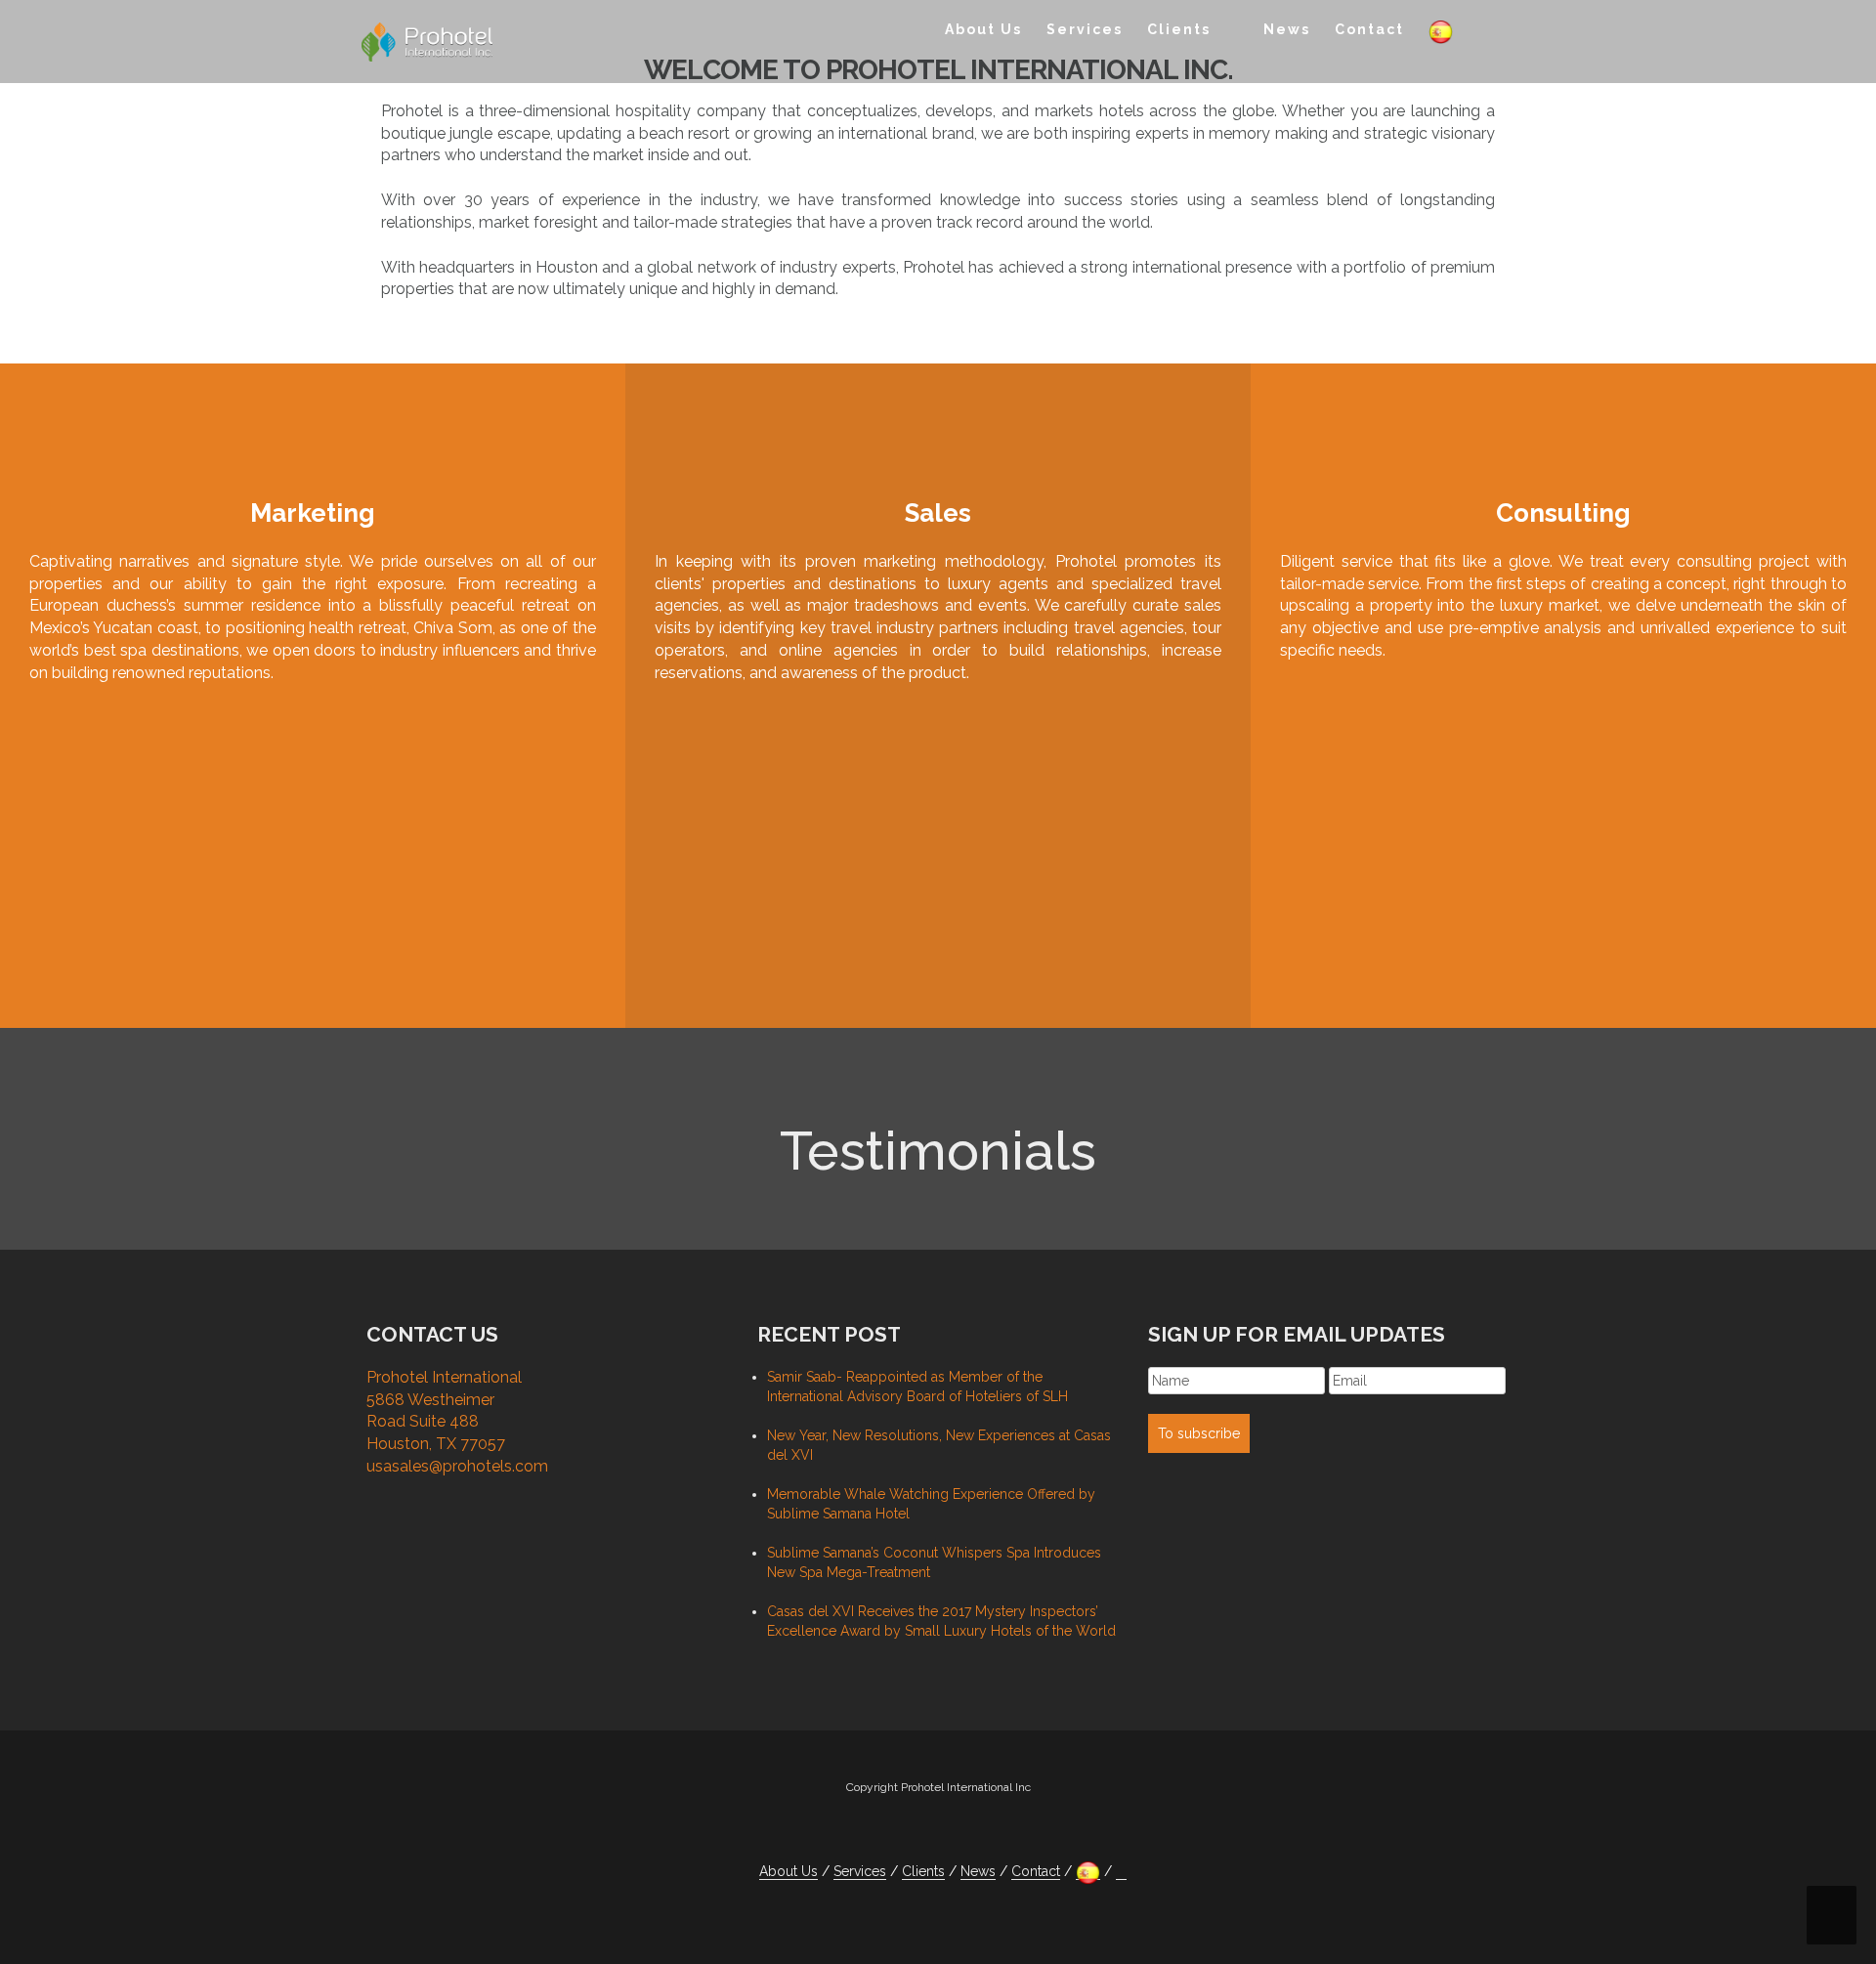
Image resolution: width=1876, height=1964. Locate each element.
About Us (983, 29)
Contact (1369, 29)
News (1287, 29)
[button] (1484, 33)
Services (1085, 29)
